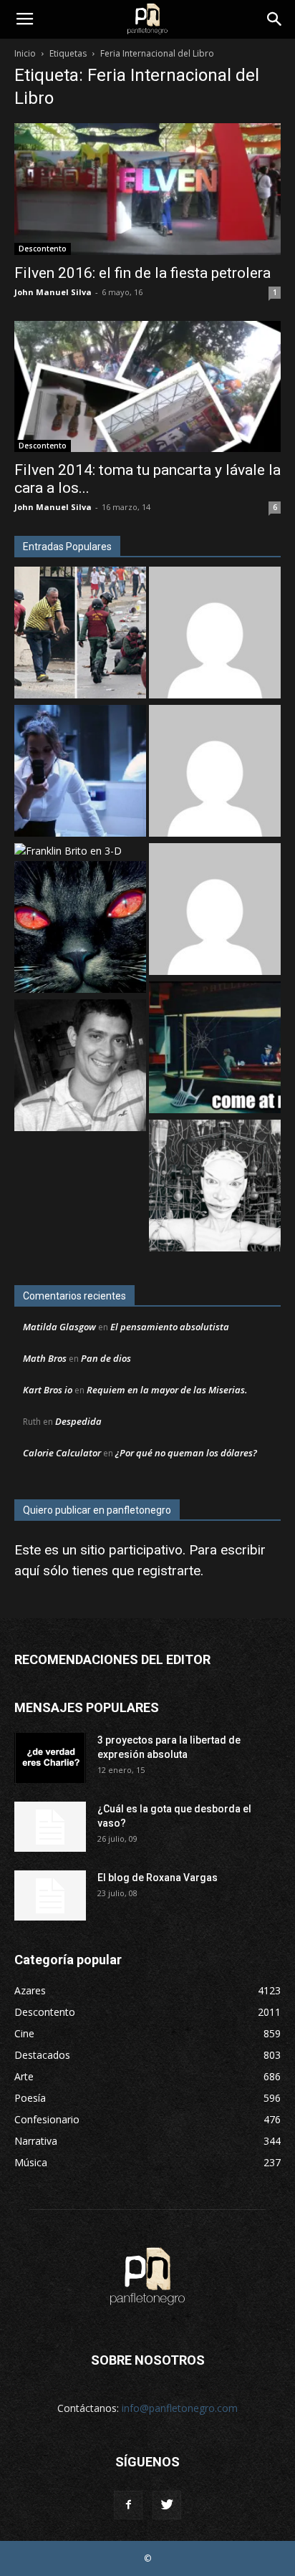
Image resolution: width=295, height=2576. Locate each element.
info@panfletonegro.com (180, 2408)
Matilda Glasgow (59, 1327)
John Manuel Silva (53, 292)
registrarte (169, 1571)
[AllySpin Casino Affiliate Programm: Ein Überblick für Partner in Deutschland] (215, 911)
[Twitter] (167, 2505)
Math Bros (45, 1358)
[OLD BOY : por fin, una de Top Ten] (215, 634)
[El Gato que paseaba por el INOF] (80, 929)
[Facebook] (128, 2505)
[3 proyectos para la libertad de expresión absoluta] (50, 1758)
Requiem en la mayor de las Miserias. (167, 1390)
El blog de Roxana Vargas (158, 1878)
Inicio (25, 53)
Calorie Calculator (62, 1453)
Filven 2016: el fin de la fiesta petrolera (142, 273)
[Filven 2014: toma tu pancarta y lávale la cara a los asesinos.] (147, 387)
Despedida (78, 1421)
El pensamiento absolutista (170, 1327)
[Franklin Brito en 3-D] (68, 851)
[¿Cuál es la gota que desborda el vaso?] (50, 1827)
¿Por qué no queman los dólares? (186, 1453)
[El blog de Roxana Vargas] (50, 1895)
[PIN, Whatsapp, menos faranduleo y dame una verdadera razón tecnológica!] (80, 1067)
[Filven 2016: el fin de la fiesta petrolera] (147, 189)
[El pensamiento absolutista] (215, 1187)
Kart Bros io (48, 1390)
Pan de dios (106, 1358)
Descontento (43, 249)
